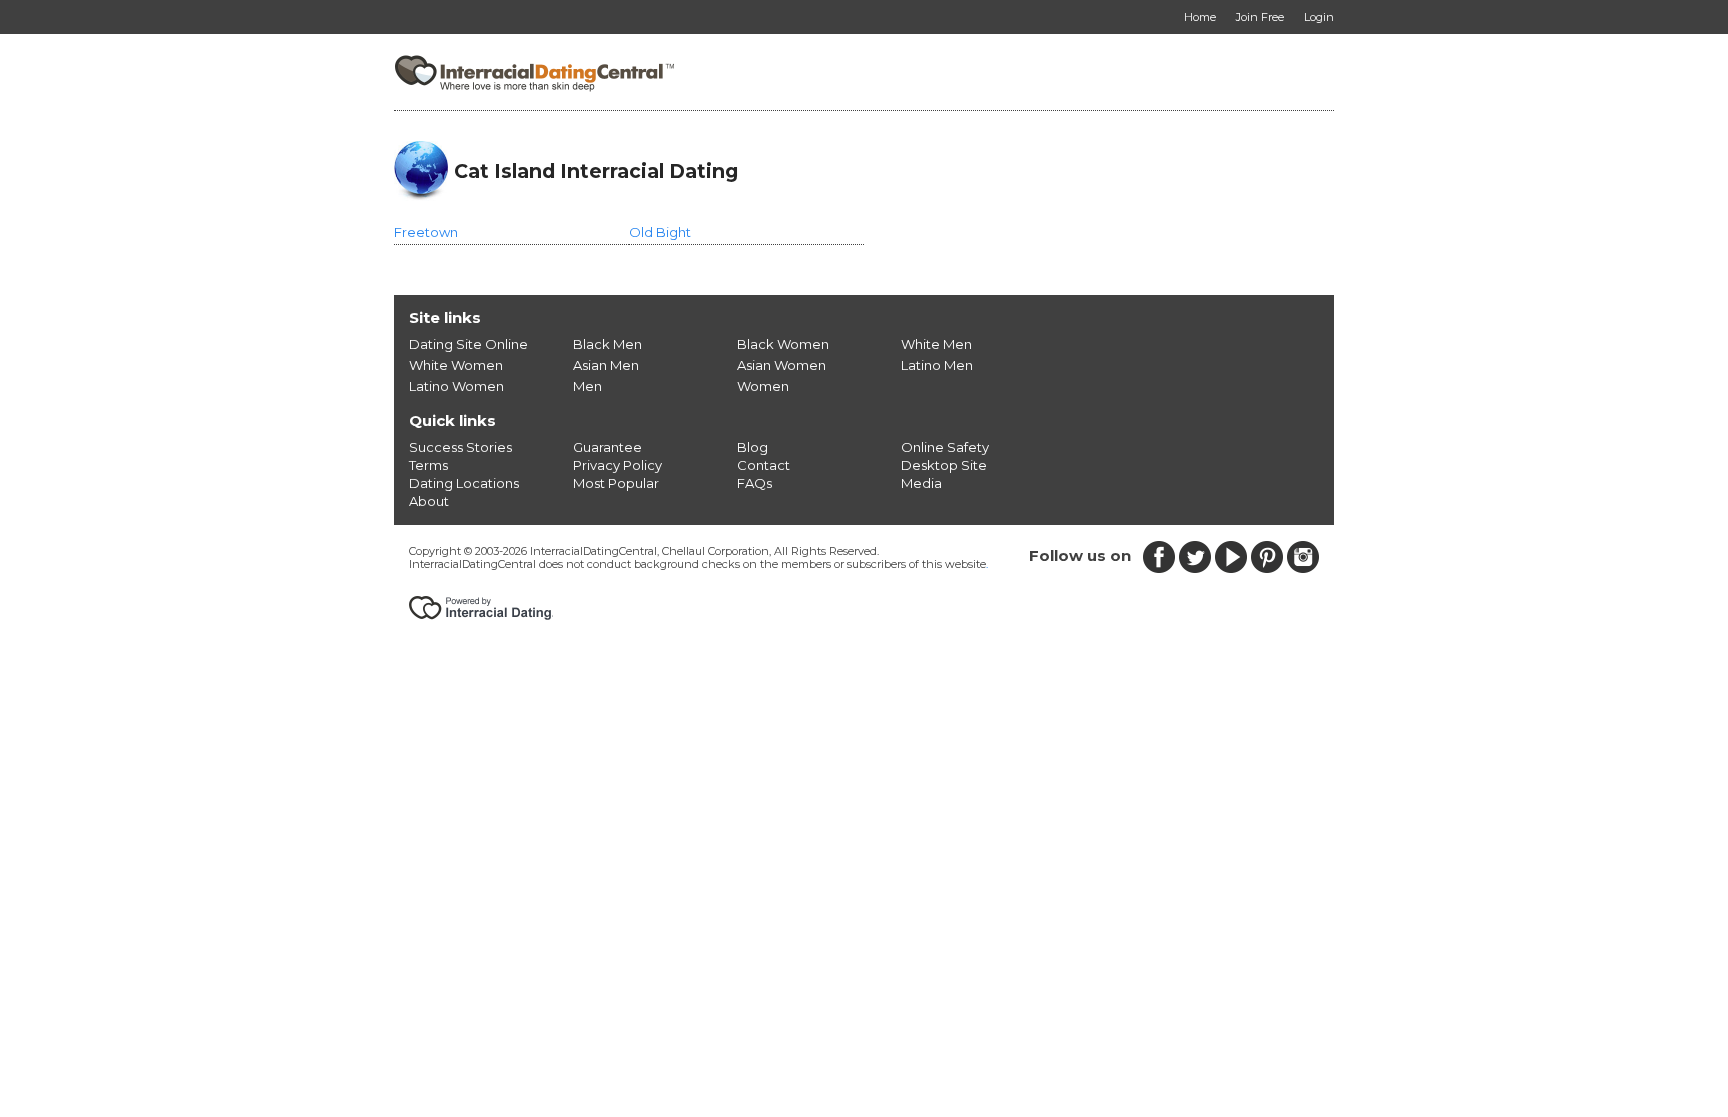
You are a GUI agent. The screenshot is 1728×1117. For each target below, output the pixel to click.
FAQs (754, 483)
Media (921, 483)
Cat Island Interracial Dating (596, 171)
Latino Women (456, 386)
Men (587, 386)
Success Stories (460, 447)
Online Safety (945, 447)
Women (763, 386)
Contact (763, 465)
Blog (752, 447)
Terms (428, 465)
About (429, 501)
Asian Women (781, 365)
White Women (456, 365)
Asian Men (606, 365)
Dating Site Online (468, 344)
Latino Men (937, 365)
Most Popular (616, 483)
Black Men (607, 344)
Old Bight (660, 232)
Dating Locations (464, 483)
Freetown (426, 232)
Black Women (783, 344)
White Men (936, 344)
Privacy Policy (617, 465)
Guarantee (607, 447)
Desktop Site (944, 465)
